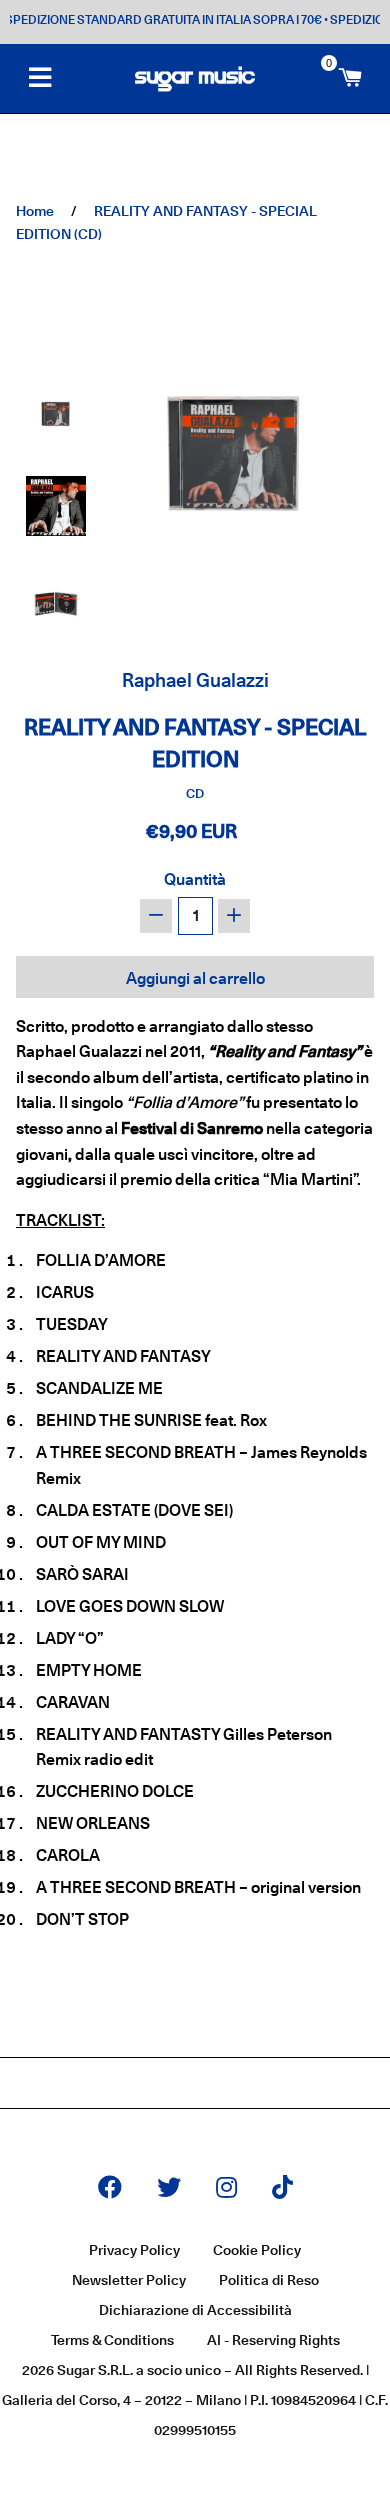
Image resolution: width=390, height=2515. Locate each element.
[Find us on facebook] (110, 2188)
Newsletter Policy (129, 2280)
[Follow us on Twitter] (169, 2188)
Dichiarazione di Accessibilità (195, 2310)
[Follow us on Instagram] (226, 2188)
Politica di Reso (269, 2280)
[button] (56, 411)
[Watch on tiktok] (282, 2188)
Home (35, 210)
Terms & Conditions (112, 2340)
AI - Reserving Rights (273, 2340)
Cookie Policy (257, 2250)
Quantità (195, 879)
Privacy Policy (134, 2250)
